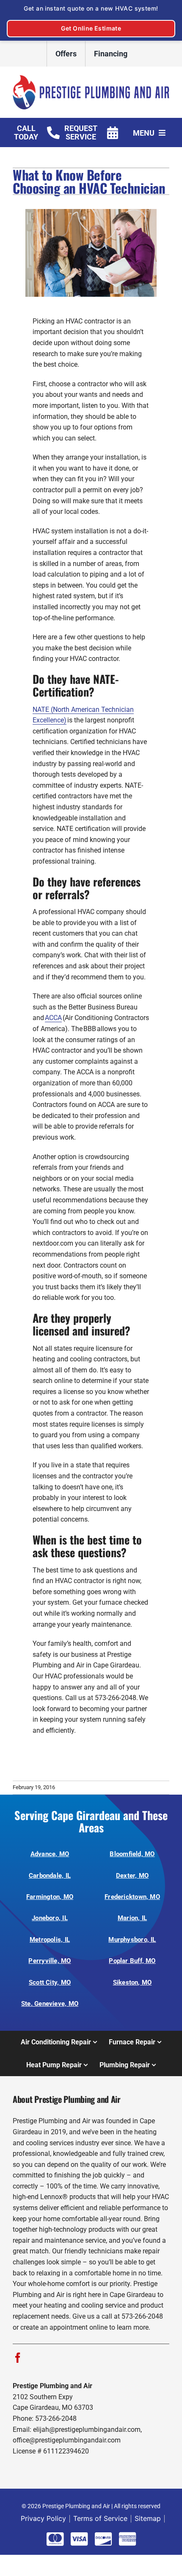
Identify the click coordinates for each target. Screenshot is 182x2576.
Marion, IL (132, 1918)
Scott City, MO (50, 1982)
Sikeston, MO (132, 1982)
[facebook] (18, 2358)
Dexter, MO (132, 1876)
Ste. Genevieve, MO (50, 2004)
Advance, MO (50, 1854)
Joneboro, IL (50, 1918)
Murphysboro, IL (132, 1940)
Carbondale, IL (50, 1876)
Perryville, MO (50, 1961)
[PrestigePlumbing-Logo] (91, 78)
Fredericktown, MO (132, 1897)
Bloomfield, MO (132, 1854)
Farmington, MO (50, 1897)
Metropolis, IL (50, 1940)
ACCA (53, 1018)
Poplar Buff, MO (132, 1961)
